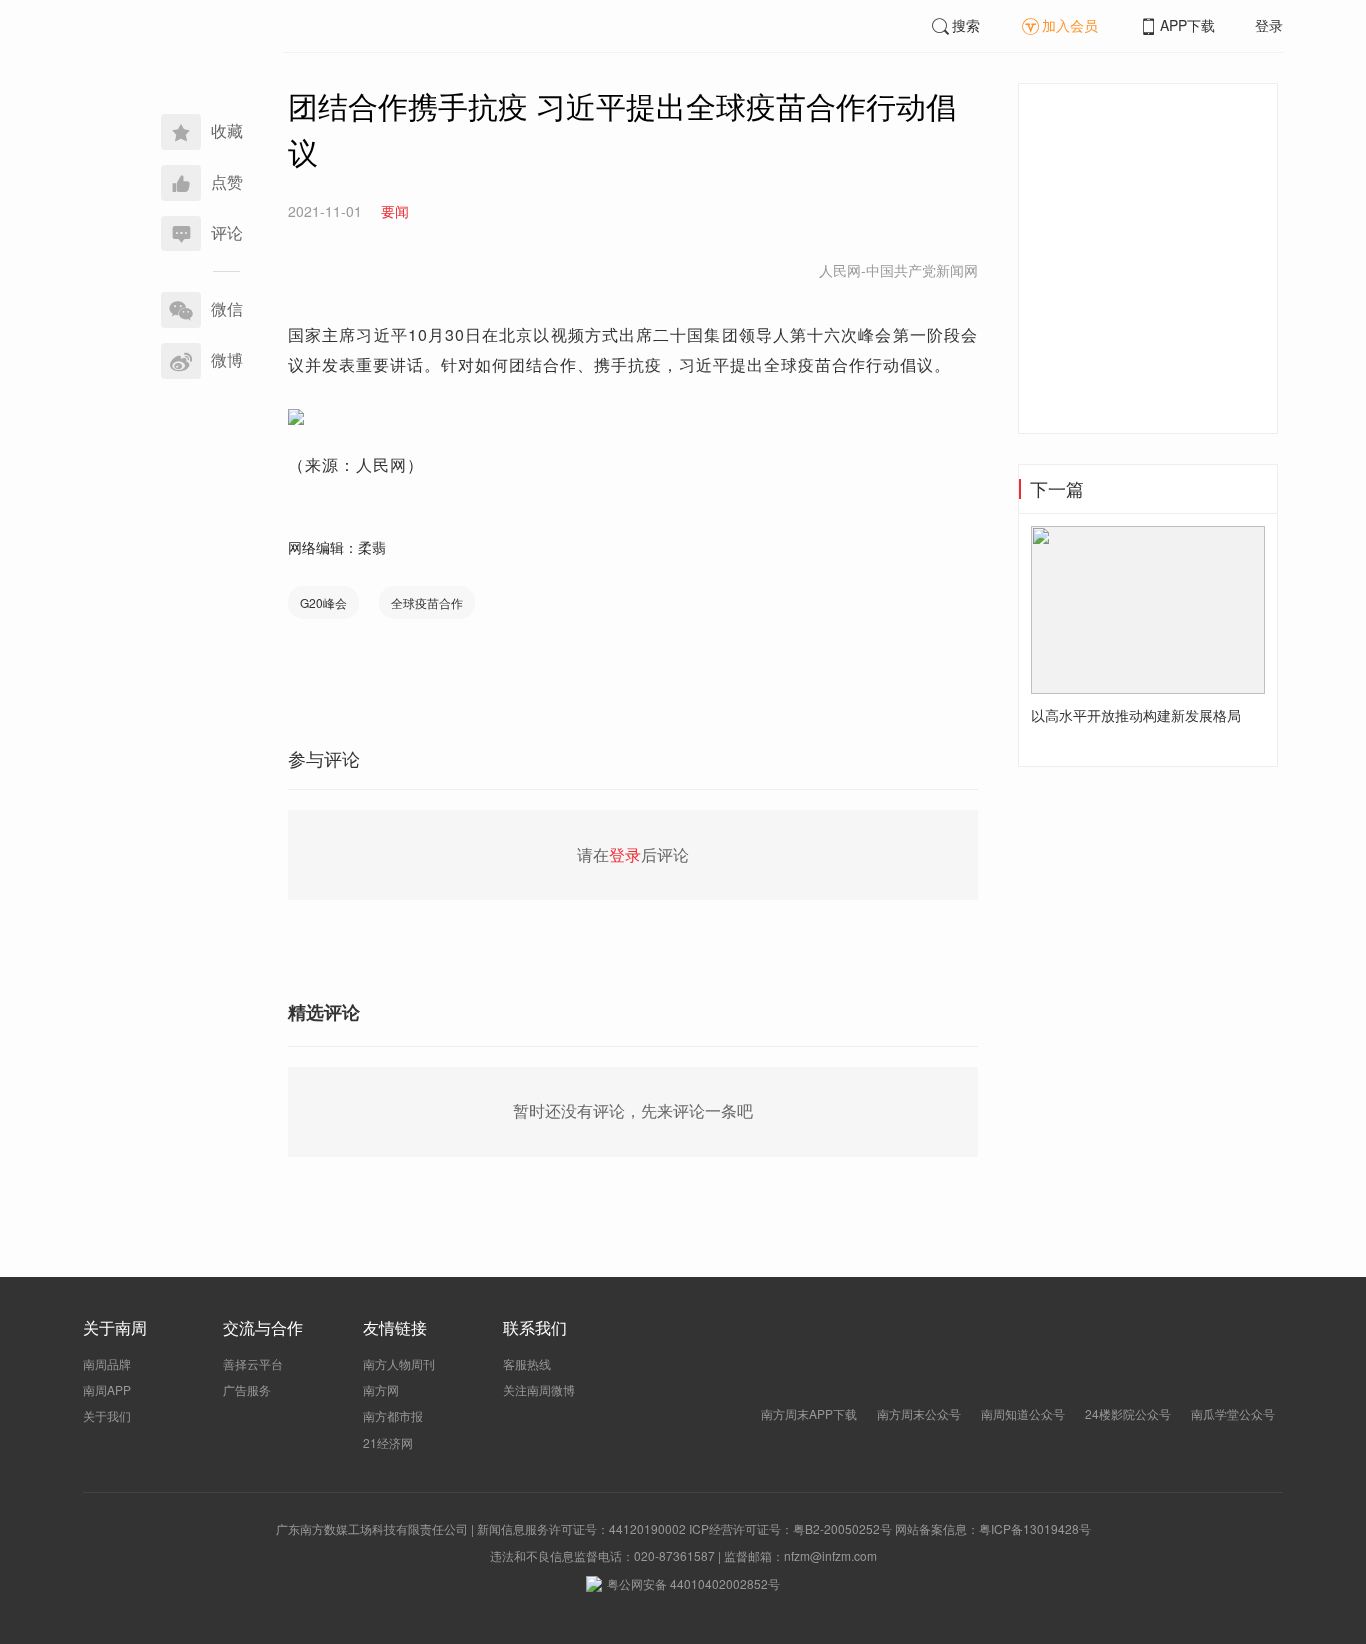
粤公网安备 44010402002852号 (693, 1583)
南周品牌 (107, 1363)
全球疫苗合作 (427, 602)
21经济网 (388, 1442)
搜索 (966, 25)
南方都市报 (393, 1415)
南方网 (381, 1389)
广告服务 (247, 1389)
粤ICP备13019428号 (1035, 1528)
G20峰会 (323, 602)
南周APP (107, 1389)
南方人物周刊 (399, 1363)
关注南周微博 (539, 1389)
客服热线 (527, 1363)
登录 (1269, 25)
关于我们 (107, 1415)
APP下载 (1187, 25)
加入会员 (1070, 25)
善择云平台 (253, 1363)
